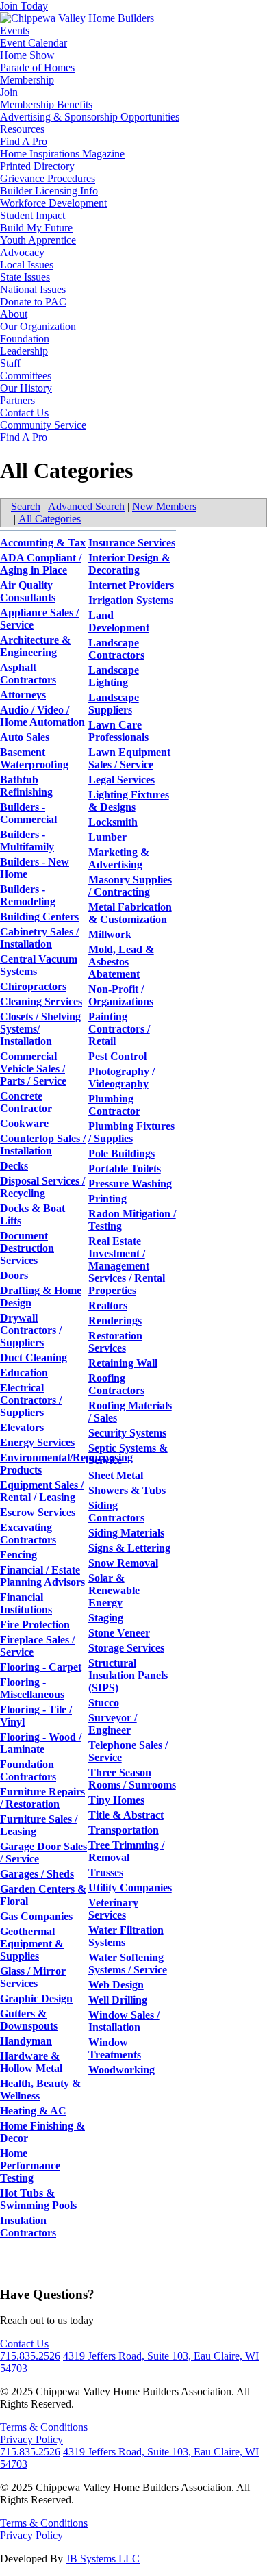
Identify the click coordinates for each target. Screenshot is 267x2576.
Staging (106, 1618)
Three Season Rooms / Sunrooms (132, 1779)
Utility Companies (130, 1887)
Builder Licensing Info (49, 191)
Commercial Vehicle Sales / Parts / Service (33, 1069)
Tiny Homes (116, 1800)
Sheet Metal (116, 1475)
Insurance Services (132, 543)
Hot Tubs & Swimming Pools (38, 2199)
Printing (107, 1199)
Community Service (43, 425)
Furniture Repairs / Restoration (42, 1798)
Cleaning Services (41, 1001)
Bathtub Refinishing (26, 786)
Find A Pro (24, 141)
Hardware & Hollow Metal (31, 2062)
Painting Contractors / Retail (119, 1029)
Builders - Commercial (28, 813)
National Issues (33, 289)
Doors (14, 1275)
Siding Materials (126, 1533)
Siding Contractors (116, 1512)
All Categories (50, 519)
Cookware (24, 1123)
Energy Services (37, 1442)
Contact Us (24, 413)
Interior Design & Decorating (129, 564)
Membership (27, 80)
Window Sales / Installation (124, 2021)
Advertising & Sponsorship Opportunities (90, 117)
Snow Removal (123, 1563)
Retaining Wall (123, 1363)
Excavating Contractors (28, 1533)
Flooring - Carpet (41, 1667)
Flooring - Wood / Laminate (41, 1743)
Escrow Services (38, 1512)
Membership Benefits (46, 104)
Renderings (115, 1321)
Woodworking (122, 2070)
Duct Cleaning (34, 1358)
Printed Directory (37, 166)
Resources (22, 129)
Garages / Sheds (37, 1874)
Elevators (22, 1427)
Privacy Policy (31, 2439)
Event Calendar (34, 43)
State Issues (25, 277)
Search (26, 506)
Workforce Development (53, 203)
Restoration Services (115, 1342)
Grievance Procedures (48, 178)
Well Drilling (118, 2000)
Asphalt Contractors (28, 673)
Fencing (18, 1555)
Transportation (124, 1830)
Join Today (24, 6)
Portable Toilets (125, 1169)
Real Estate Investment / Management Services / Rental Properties (127, 1266)
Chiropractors (33, 986)
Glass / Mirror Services (33, 1977)
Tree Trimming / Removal (126, 1851)
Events (15, 30)
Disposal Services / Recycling (42, 1187)
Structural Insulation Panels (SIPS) (128, 1675)
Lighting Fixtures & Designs (129, 801)
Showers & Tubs (127, 1490)
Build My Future (36, 228)
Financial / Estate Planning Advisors (42, 1576)
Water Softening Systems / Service (128, 1963)
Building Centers (39, 917)
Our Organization (38, 326)
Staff (10, 363)
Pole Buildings (122, 1153)
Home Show (27, 55)
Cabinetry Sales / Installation (39, 938)
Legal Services (122, 780)
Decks (14, 1166)
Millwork (110, 934)
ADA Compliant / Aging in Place (41, 564)
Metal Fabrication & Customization (130, 913)
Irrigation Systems (131, 600)
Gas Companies (36, 1916)
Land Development (119, 621)
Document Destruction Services (27, 1248)
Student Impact (33, 215)
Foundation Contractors (28, 1770)
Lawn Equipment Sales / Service (129, 758)
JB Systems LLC (103, 2559)
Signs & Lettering (129, 1548)
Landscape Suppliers (114, 704)
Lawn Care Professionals (118, 731)
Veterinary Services (113, 1909)
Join (9, 92)
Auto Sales (25, 737)
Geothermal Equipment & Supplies (32, 1944)
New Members (164, 506)
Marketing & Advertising (119, 858)
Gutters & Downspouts (29, 2020)
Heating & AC (33, 2111)
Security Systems (127, 1433)
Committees (26, 376)
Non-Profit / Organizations (121, 995)
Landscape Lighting (114, 676)
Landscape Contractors (116, 649)
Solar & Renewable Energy (114, 1590)
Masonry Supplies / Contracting (130, 886)
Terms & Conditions (44, 2427)
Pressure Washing (130, 1184)
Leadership (24, 351)
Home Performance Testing (30, 2165)
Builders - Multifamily (27, 841)
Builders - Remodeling (28, 895)
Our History (26, 388)
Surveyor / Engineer (113, 1724)
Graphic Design (36, 1998)
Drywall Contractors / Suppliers (31, 1330)
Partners (17, 400)
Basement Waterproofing (34, 758)
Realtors (108, 1305)
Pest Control (117, 1056)
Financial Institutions (26, 1603)
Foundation (25, 339)
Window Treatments (115, 2048)
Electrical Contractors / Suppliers (31, 1400)
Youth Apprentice (38, 240)
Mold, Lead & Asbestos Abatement (121, 962)
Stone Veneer (119, 1633)
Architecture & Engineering (35, 646)
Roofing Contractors (116, 1384)
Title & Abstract (126, 1815)
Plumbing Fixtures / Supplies (131, 1132)
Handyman (26, 2041)
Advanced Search (86, 506)
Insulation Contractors (28, 2226)
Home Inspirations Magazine (62, 154)
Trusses (106, 1872)
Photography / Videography (122, 1077)
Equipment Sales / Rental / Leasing (42, 1491)
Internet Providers (131, 585)
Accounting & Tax (43, 543)
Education (24, 1373)
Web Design (116, 1985)
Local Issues (27, 265)
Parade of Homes (37, 67)
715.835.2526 (30, 2356)
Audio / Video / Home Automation (42, 716)
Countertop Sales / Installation (43, 1145)
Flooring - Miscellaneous (32, 1688)
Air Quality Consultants (28, 591)
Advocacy (22, 252)
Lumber (107, 837)
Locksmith (113, 822)
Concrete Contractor (26, 1102)
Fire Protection (35, 1625)
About (14, 314)
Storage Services (126, 1648)
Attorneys (23, 695)
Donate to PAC (33, 302)
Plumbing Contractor (114, 1105)
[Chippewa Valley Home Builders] (77, 18)
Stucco (104, 1703)
